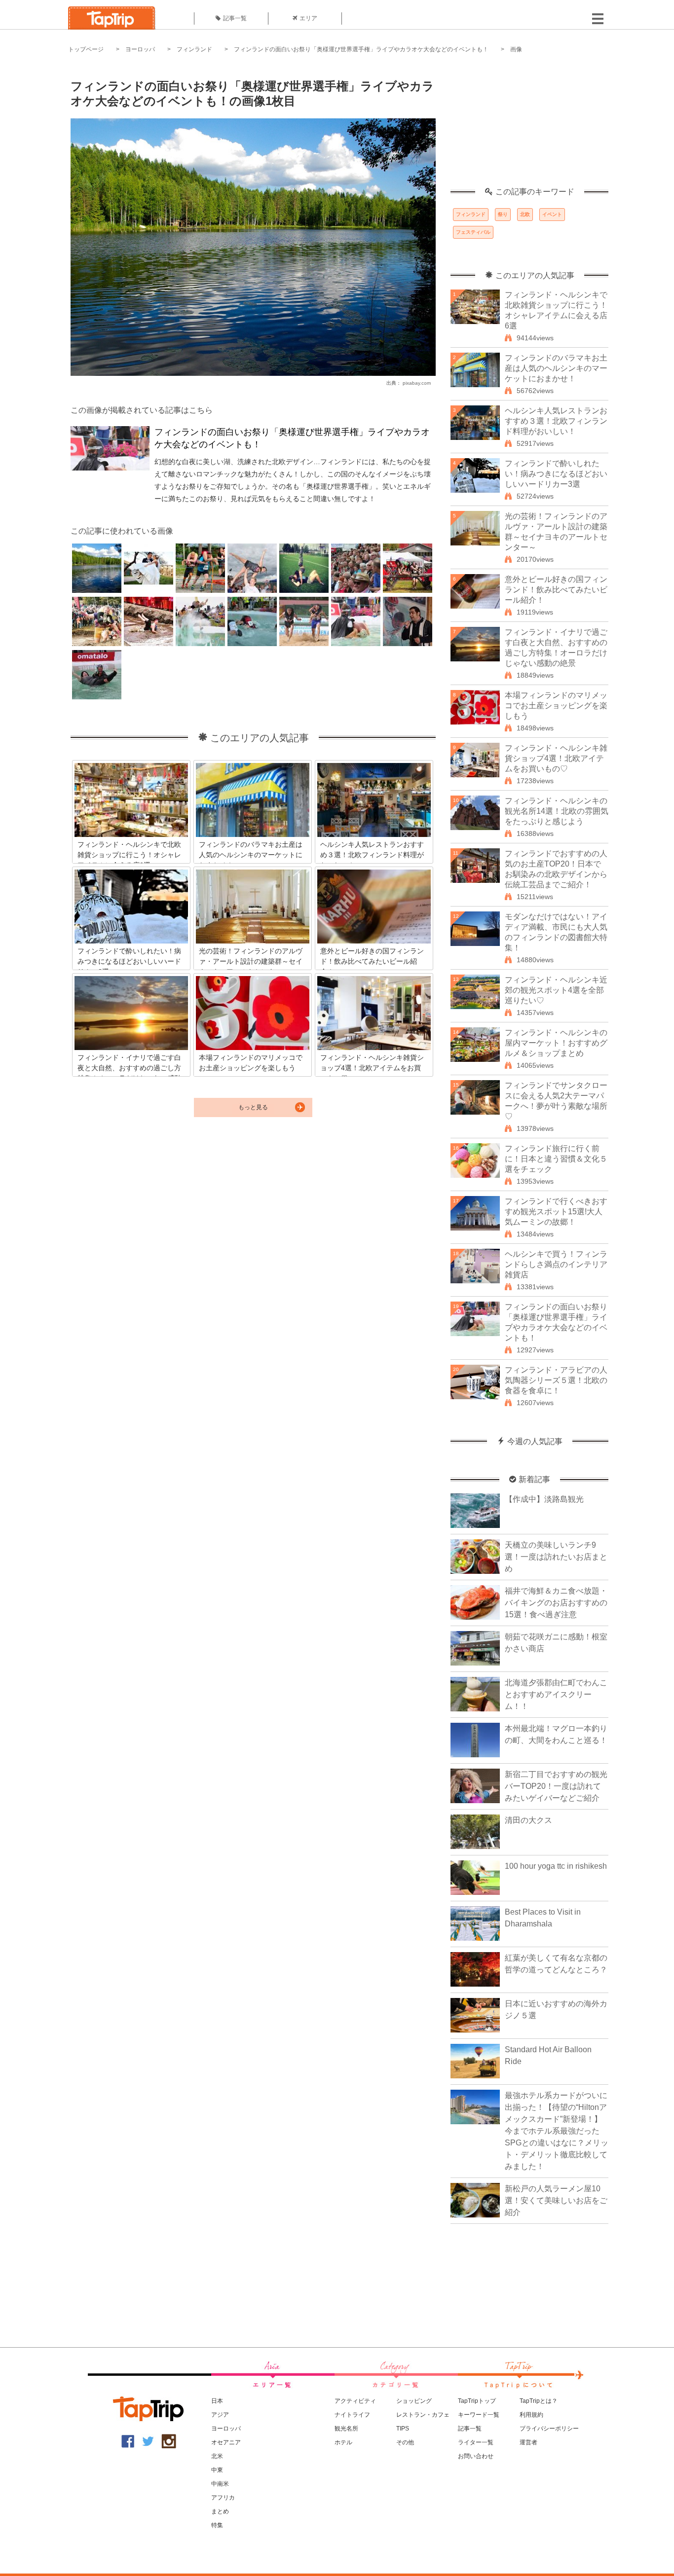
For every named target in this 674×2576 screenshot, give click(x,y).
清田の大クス (528, 1820)
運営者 (528, 2442)
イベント (552, 214)
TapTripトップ (477, 2401)
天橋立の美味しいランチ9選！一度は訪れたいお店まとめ (556, 1557)
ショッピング (414, 2401)
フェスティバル (473, 232)
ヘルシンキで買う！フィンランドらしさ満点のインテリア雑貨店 (556, 1264)
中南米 (220, 2484)
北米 (217, 2456)
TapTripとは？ (539, 2401)
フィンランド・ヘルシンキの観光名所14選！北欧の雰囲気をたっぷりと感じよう (557, 811)
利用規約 (531, 2415)
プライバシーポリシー (549, 2429)
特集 (217, 2525)
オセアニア (226, 2442)
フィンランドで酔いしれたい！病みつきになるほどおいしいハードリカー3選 (556, 474)
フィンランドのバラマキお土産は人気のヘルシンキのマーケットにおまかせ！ (556, 368)
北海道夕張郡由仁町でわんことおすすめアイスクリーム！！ (556, 1694)
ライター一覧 (476, 2442)
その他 (405, 2442)
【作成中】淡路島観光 (544, 1499)
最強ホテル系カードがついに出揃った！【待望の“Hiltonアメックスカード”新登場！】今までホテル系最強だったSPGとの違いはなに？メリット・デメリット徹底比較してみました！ (557, 2131)
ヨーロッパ (140, 49)
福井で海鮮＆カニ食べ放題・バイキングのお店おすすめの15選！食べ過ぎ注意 (556, 1603)
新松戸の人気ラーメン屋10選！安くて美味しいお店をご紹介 (556, 2200)
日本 (217, 2401)
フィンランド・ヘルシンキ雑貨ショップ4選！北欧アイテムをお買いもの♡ (556, 758)
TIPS (403, 2429)
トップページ (86, 49)
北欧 (525, 214)
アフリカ (223, 2498)
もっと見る (253, 1107)
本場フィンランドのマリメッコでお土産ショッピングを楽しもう (556, 706)
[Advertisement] (529, 126)
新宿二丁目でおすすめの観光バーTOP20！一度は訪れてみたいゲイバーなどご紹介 (556, 1786)
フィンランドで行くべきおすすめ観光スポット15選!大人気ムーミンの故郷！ (556, 1212)
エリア (308, 18)
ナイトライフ (352, 2415)
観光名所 (346, 2429)
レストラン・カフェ (423, 2415)
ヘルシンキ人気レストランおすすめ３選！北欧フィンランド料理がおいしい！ (556, 421)
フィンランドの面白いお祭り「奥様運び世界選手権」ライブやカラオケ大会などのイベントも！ (361, 49)
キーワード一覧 (479, 2415)
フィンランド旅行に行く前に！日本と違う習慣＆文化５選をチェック (556, 1159)
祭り (503, 214)
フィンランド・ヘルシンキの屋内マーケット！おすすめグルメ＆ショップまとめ (556, 1043)
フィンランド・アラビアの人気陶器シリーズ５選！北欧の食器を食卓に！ (556, 1380)
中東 (217, 2470)
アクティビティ (355, 2401)
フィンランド (194, 49)
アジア (220, 2415)
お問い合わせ (476, 2456)
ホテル (343, 2442)
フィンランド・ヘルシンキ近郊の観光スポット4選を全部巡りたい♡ (556, 990)
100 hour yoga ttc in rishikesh (556, 1866)
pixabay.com (417, 383)
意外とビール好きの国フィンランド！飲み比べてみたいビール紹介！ (556, 590)
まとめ (220, 2511)
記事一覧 (235, 18)
